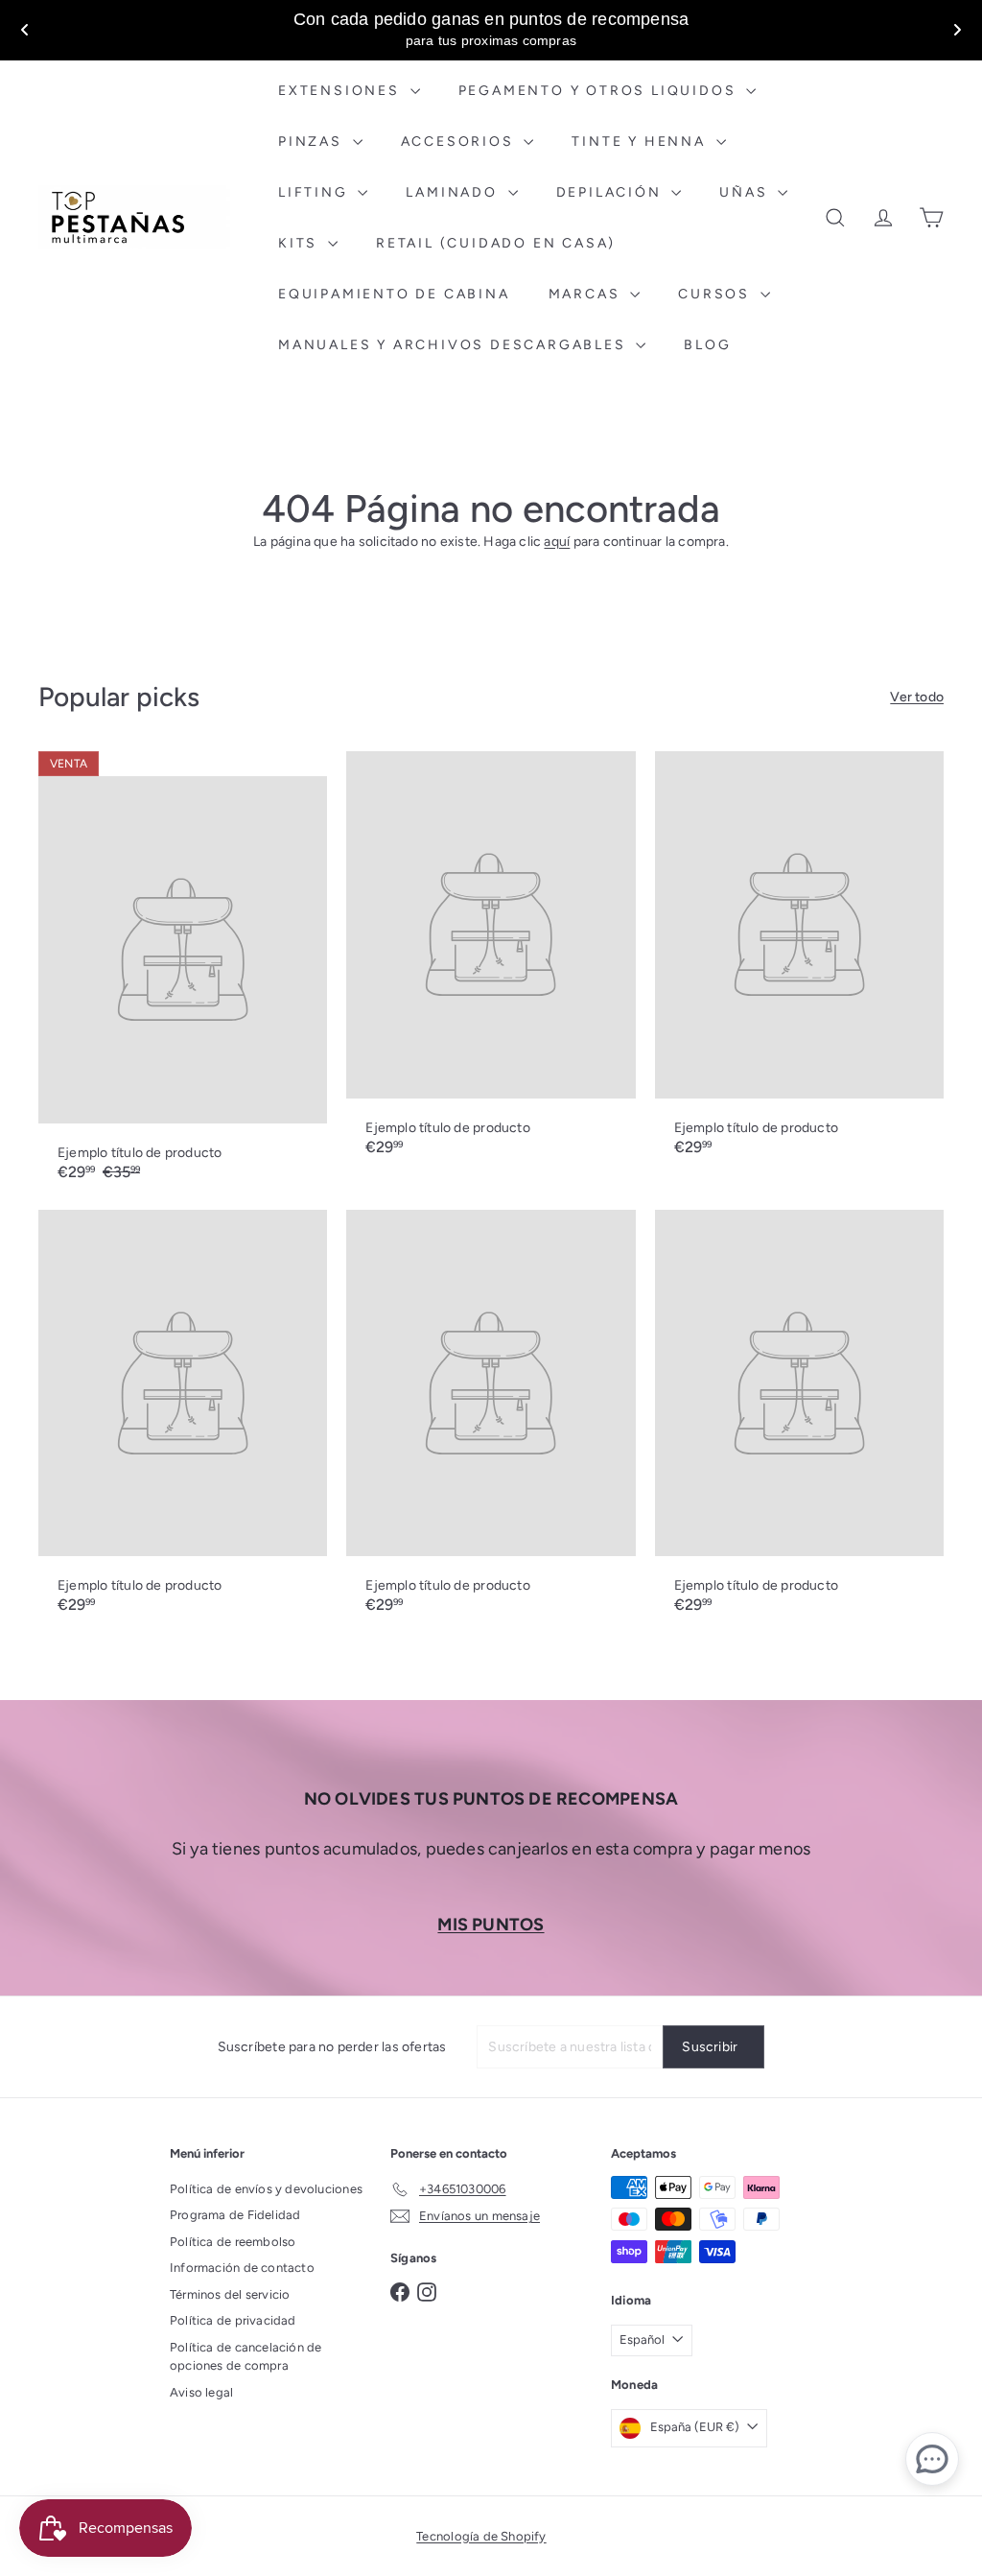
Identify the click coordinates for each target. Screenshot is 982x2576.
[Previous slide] (25, 30)
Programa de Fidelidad (235, 2215)
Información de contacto (242, 2268)
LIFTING (316, 192)
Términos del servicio (230, 2294)
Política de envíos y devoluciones (266, 2189)
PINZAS (313, 142)
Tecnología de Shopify (481, 2536)
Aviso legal (201, 2392)
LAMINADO (454, 192)
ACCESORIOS (460, 142)
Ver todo (917, 697)
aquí (557, 542)
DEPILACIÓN (612, 192)
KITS (301, 243)
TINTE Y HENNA (641, 142)
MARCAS (587, 294)
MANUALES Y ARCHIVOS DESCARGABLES (455, 345)
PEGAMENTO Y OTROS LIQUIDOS (600, 91)
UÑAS (746, 192)
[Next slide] (957, 30)
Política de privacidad (233, 2320)
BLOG (707, 345)
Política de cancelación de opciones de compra (245, 2357)
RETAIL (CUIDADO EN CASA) (496, 243)
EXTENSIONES (342, 91)
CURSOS (717, 294)
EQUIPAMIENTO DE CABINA (394, 294)
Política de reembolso (233, 2242)
